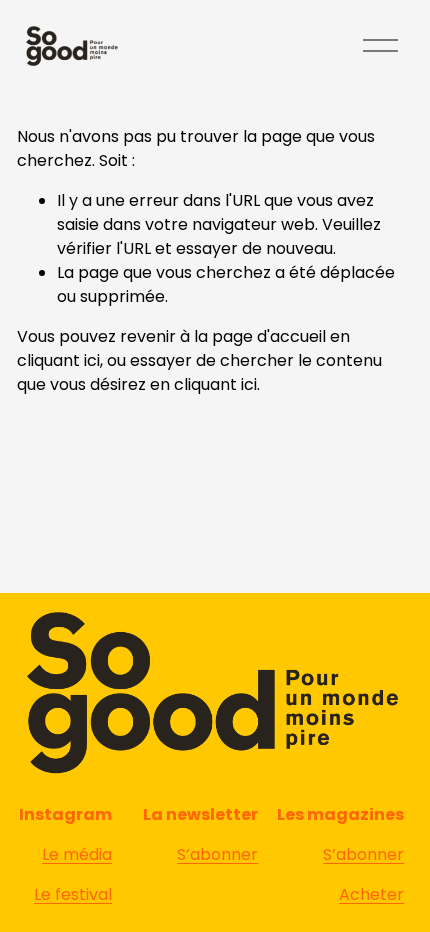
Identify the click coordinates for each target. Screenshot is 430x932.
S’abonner (363, 854)
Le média (77, 854)
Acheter (371, 894)
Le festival (73, 894)
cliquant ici (58, 360)
